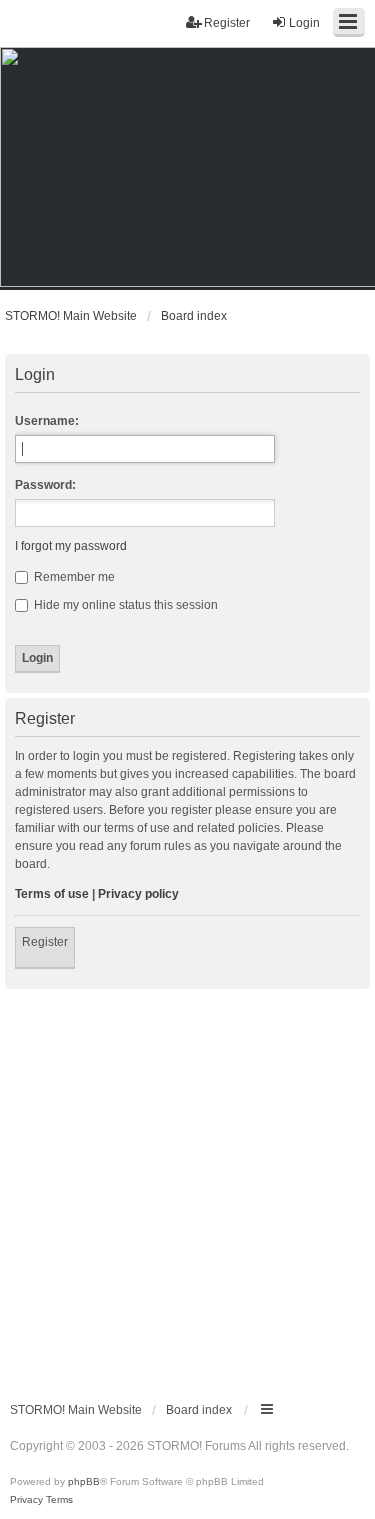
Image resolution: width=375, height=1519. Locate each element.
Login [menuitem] (304, 23)
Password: (45, 485)
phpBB (84, 1481)
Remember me (73, 577)
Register (45, 942)
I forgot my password (71, 546)
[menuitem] (26, 1500)
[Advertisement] (187, 1186)
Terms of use (52, 894)
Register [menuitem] (227, 23)
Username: (47, 421)
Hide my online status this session (124, 605)
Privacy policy (138, 894)
